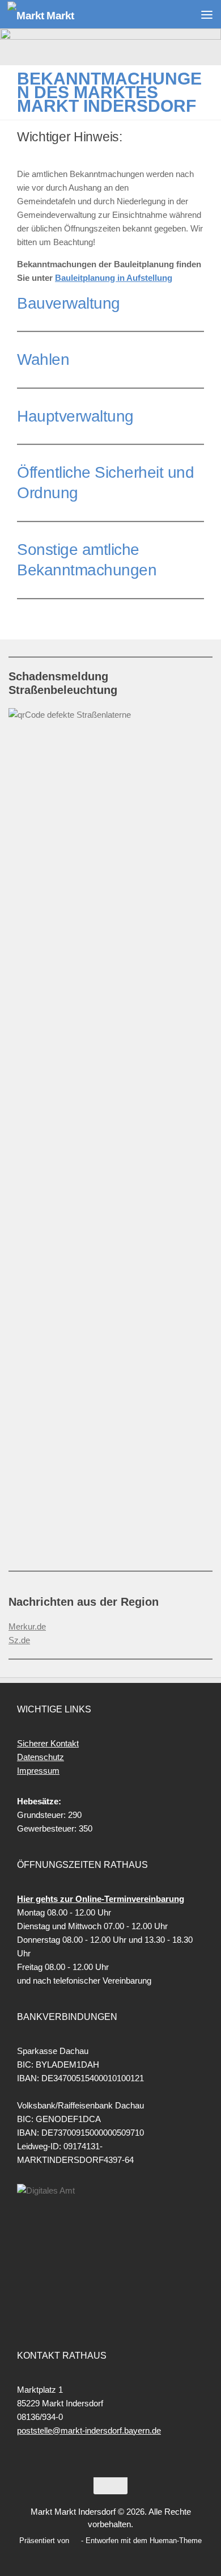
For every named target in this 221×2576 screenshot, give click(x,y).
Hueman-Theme (176, 2541)
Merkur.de (27, 1626)
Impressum (38, 1771)
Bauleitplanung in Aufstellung (114, 278)
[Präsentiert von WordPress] (75, 2541)
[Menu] (207, 14)
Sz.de (19, 1640)
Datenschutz (41, 1757)
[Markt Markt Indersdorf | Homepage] (52, 14)
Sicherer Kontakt (48, 1743)
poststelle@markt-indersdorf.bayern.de (89, 2430)
